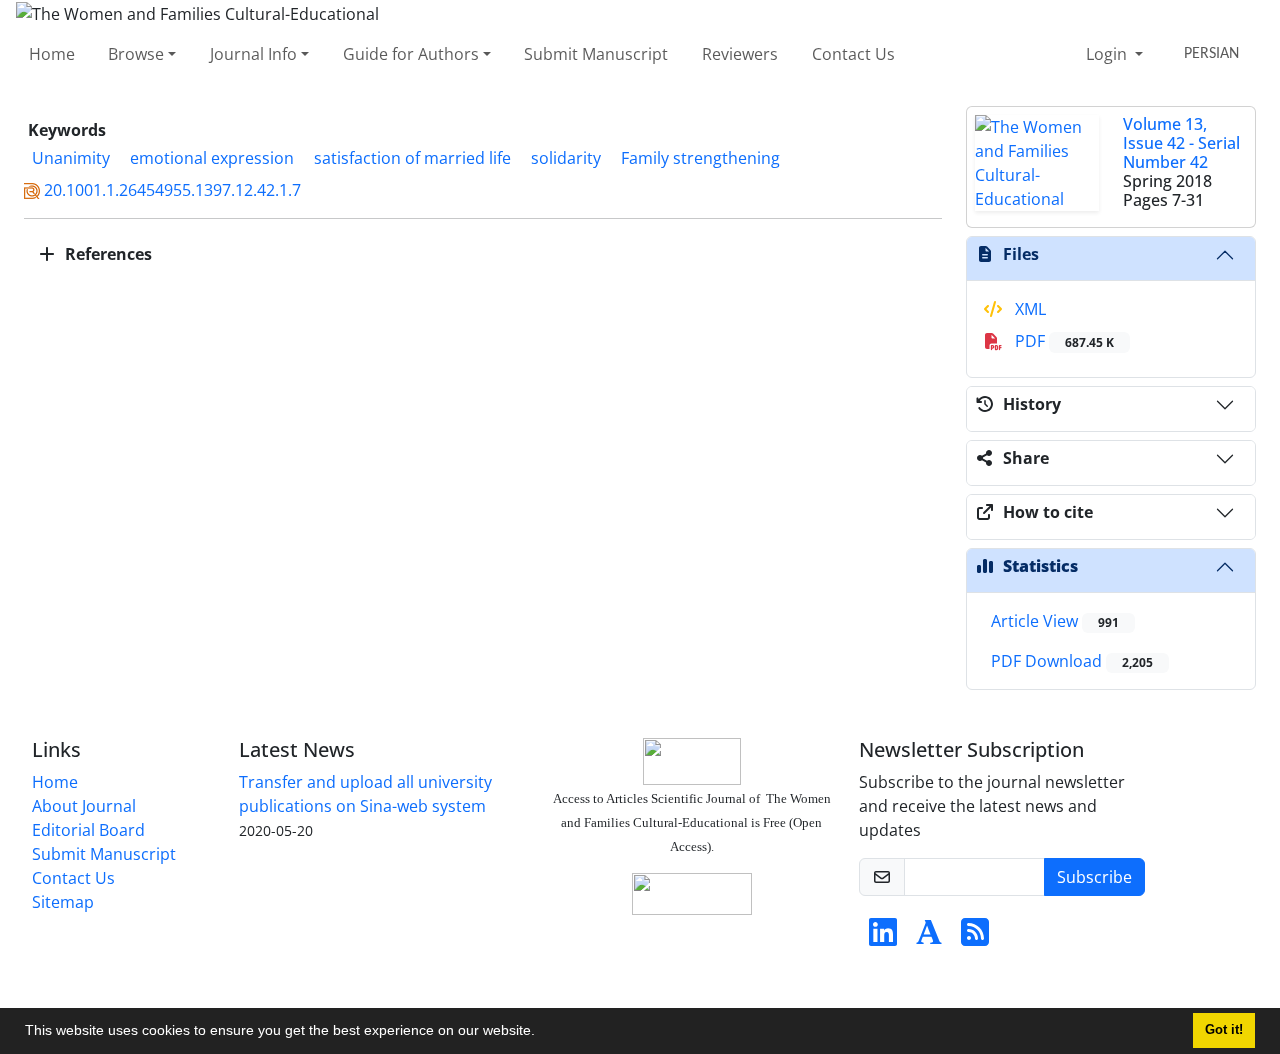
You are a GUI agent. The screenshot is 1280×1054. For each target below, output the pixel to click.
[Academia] (929, 938)
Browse (136, 54)
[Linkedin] (883, 938)
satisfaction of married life (412, 158)
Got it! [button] (1224, 1030)
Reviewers (740, 54)
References (106, 254)
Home (52, 54)
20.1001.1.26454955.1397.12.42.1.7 (172, 190)
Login (1108, 54)
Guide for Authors (411, 54)
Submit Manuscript (596, 54)
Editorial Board (88, 830)
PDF (1062, 341)
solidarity (566, 158)
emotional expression (212, 158)
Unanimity (71, 158)
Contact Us (853, 54)
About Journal (84, 806)
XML (1028, 309)
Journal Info (253, 54)
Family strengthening (700, 158)
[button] (542, 1033)
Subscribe (1094, 877)
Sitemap (63, 902)
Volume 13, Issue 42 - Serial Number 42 (1181, 143)
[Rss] (975, 938)
